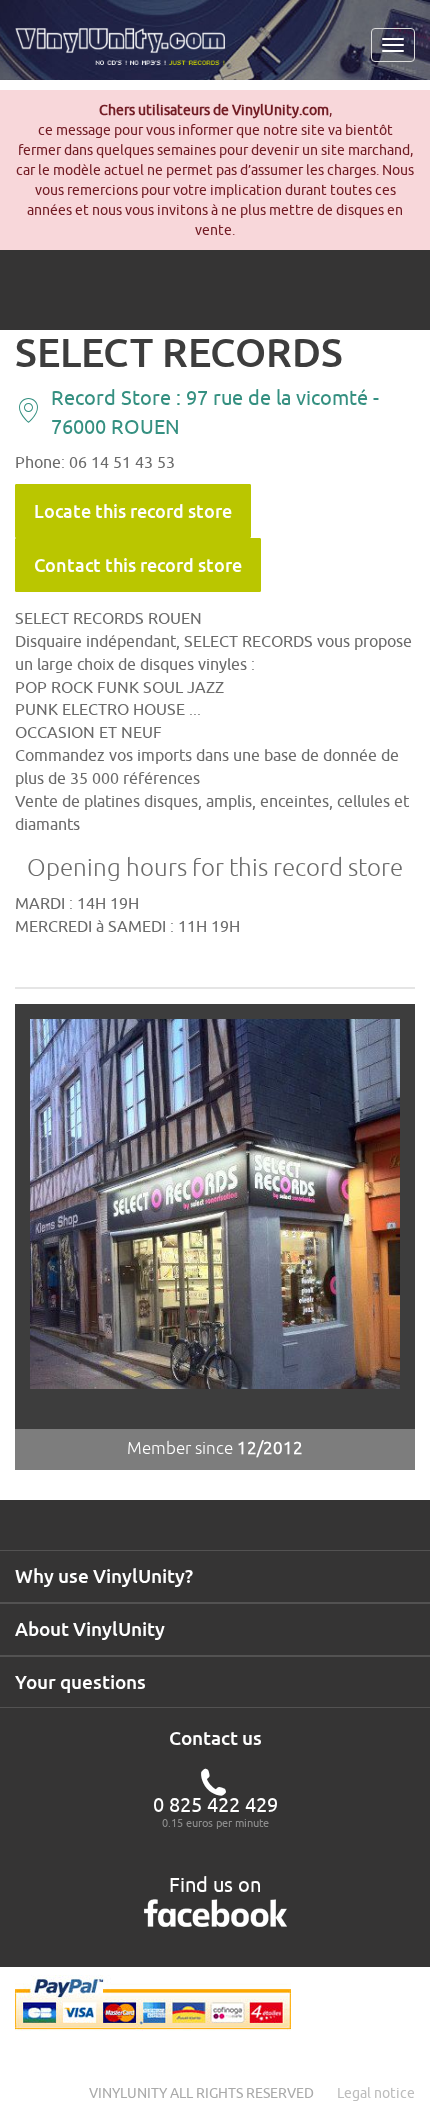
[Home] (127, 54)
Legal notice (376, 2093)
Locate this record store (133, 511)
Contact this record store (138, 565)
